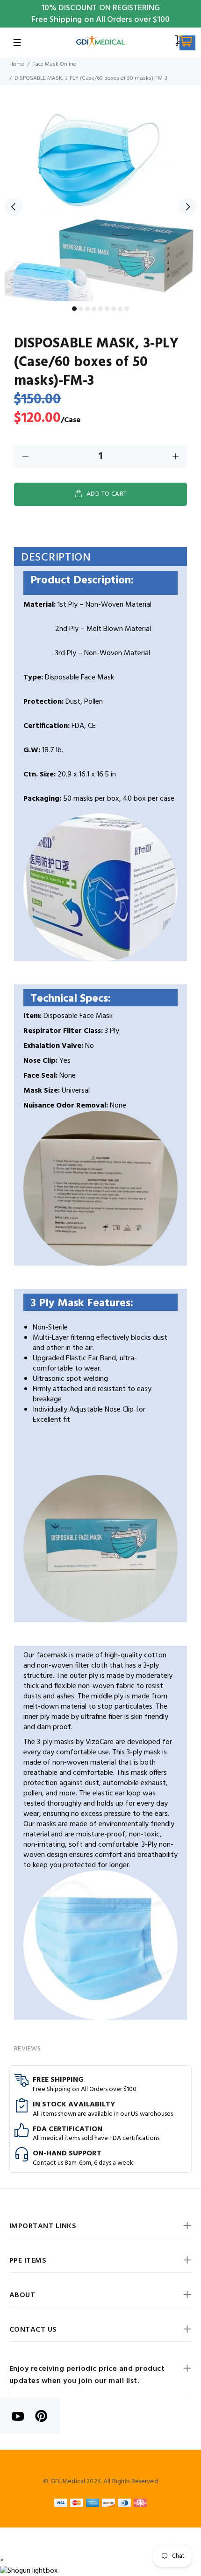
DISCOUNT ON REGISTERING (109, 8)
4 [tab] (94, 309)
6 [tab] (107, 309)
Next (187, 207)
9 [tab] (127, 309)
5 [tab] (100, 309)
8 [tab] (120, 309)
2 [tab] (81, 309)
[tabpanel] (100, 201)
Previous (14, 207)
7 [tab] (114, 309)
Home (17, 64)
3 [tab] (87, 309)
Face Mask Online (54, 64)
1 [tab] (74, 309)
